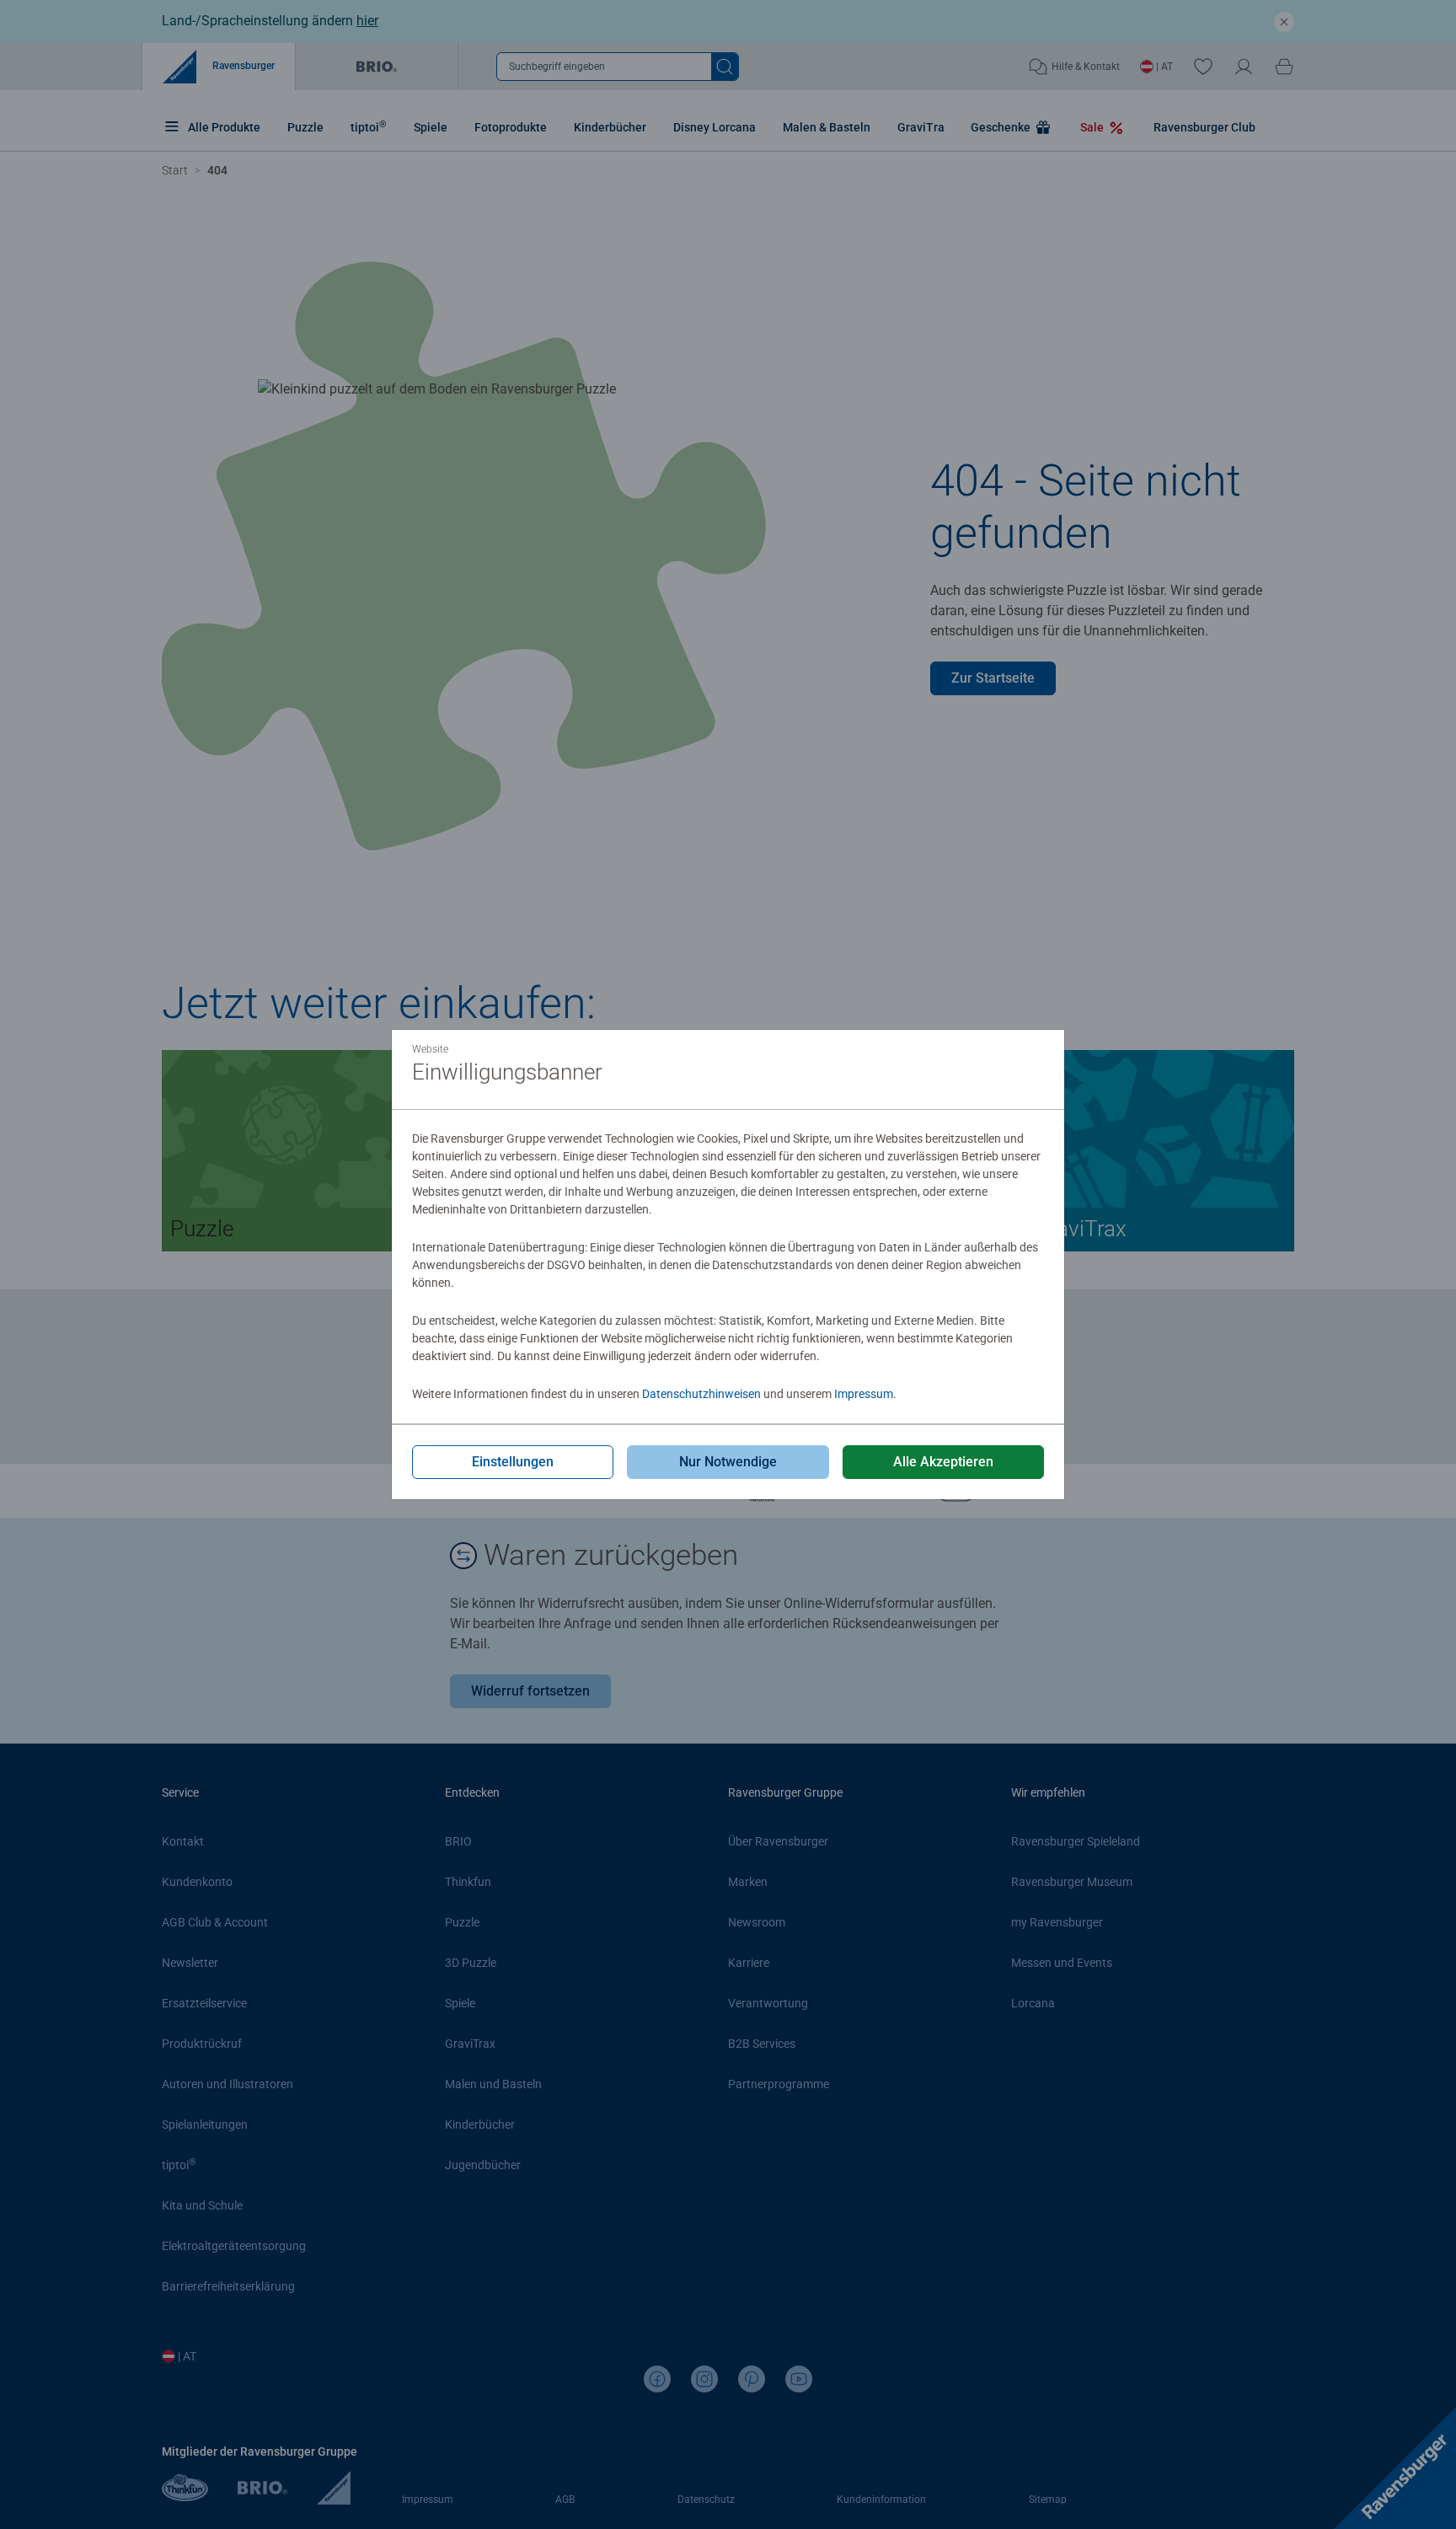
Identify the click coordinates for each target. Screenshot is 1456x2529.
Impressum (864, 1394)
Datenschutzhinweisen (701, 1394)
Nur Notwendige (728, 1462)
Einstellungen (513, 1462)
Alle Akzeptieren (943, 1462)
